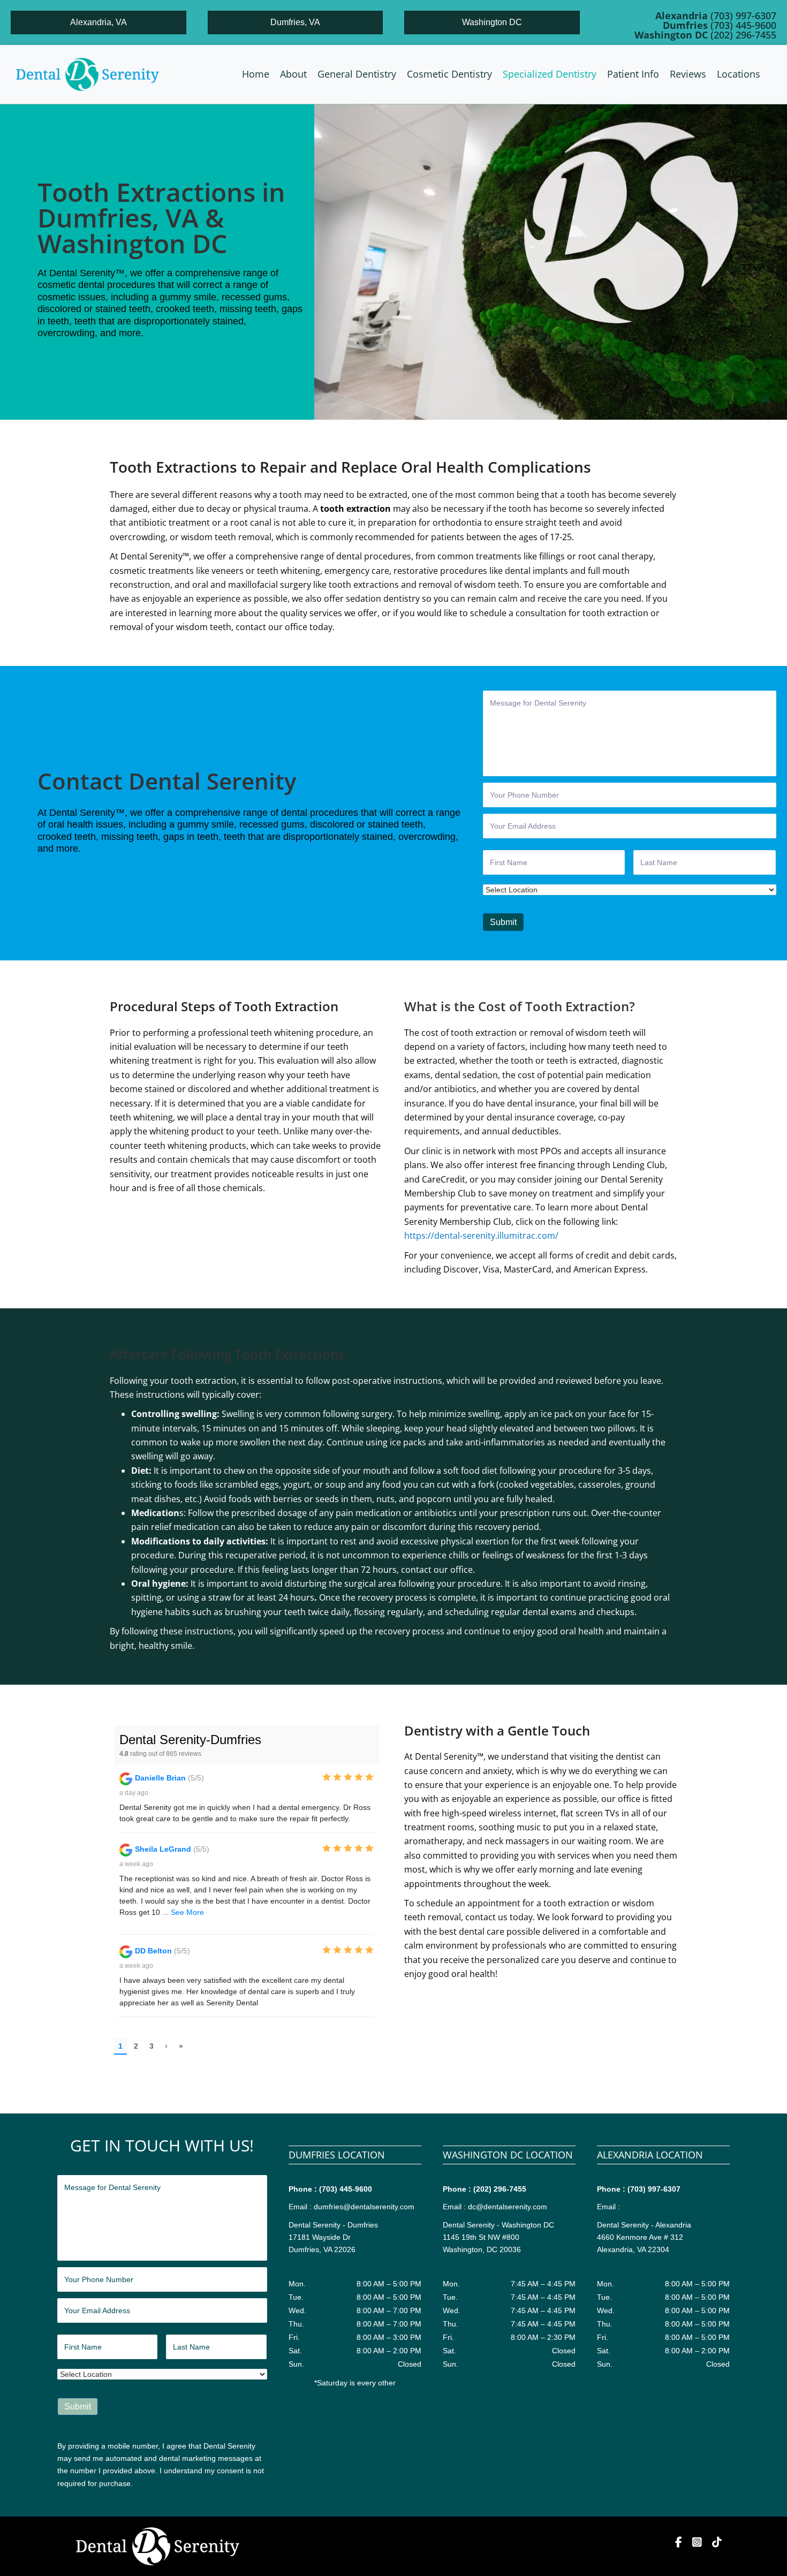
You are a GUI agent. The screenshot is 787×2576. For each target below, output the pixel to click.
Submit (503, 922)
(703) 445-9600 (346, 2189)
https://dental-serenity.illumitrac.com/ (481, 1236)
